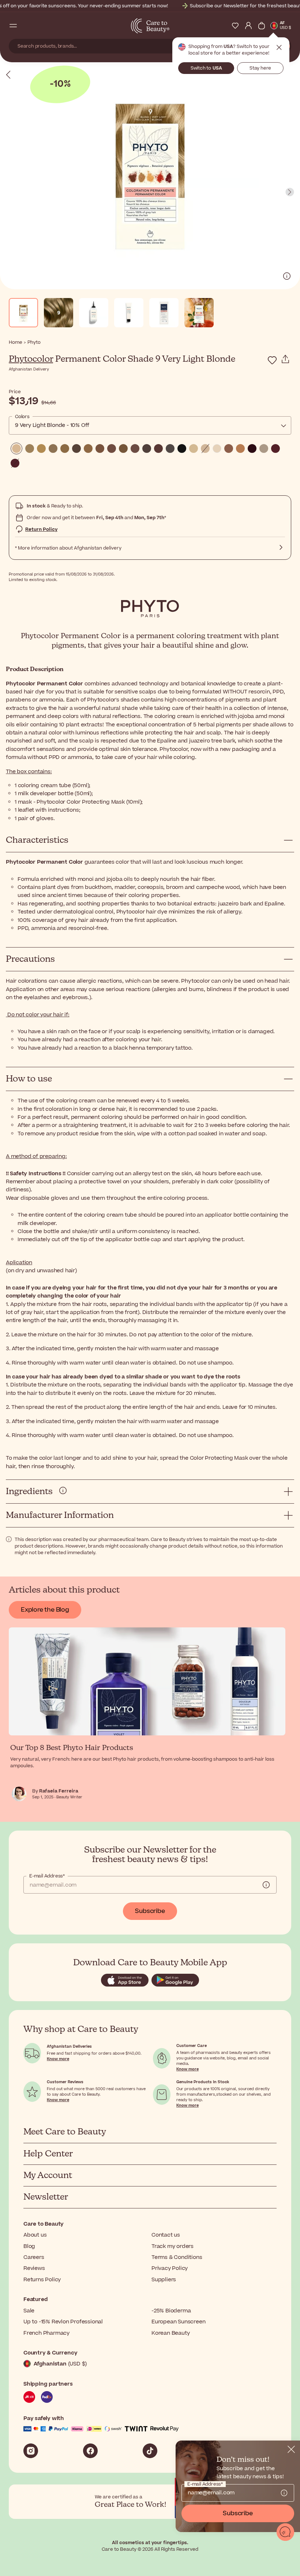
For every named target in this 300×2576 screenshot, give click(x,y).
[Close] (291, 2449)
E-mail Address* (47, 1876)
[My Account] (248, 26)
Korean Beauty (170, 2333)
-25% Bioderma (171, 2311)
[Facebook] (90, 2451)
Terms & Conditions (177, 2257)
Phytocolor (31, 359)
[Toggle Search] (26, 26)
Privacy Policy (170, 2268)
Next (290, 192)
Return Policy (41, 529)
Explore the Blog (45, 1610)
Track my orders (172, 2246)
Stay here (260, 68)
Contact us (166, 2235)
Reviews (34, 2268)
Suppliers (164, 2280)
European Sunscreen (178, 2322)
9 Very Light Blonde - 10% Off (52, 425)
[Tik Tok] (150, 2451)
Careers (34, 2257)
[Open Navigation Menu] (13, 26)
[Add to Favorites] (272, 360)
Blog (29, 2246)
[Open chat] (285, 2532)
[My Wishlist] (235, 26)
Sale (29, 2311)
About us (35, 2235)
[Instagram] (31, 2451)
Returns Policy (42, 2280)
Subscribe (150, 1911)
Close (279, 48)
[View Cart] (262, 26)
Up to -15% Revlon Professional (63, 2322)
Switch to (206, 68)
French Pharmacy (46, 2333)
